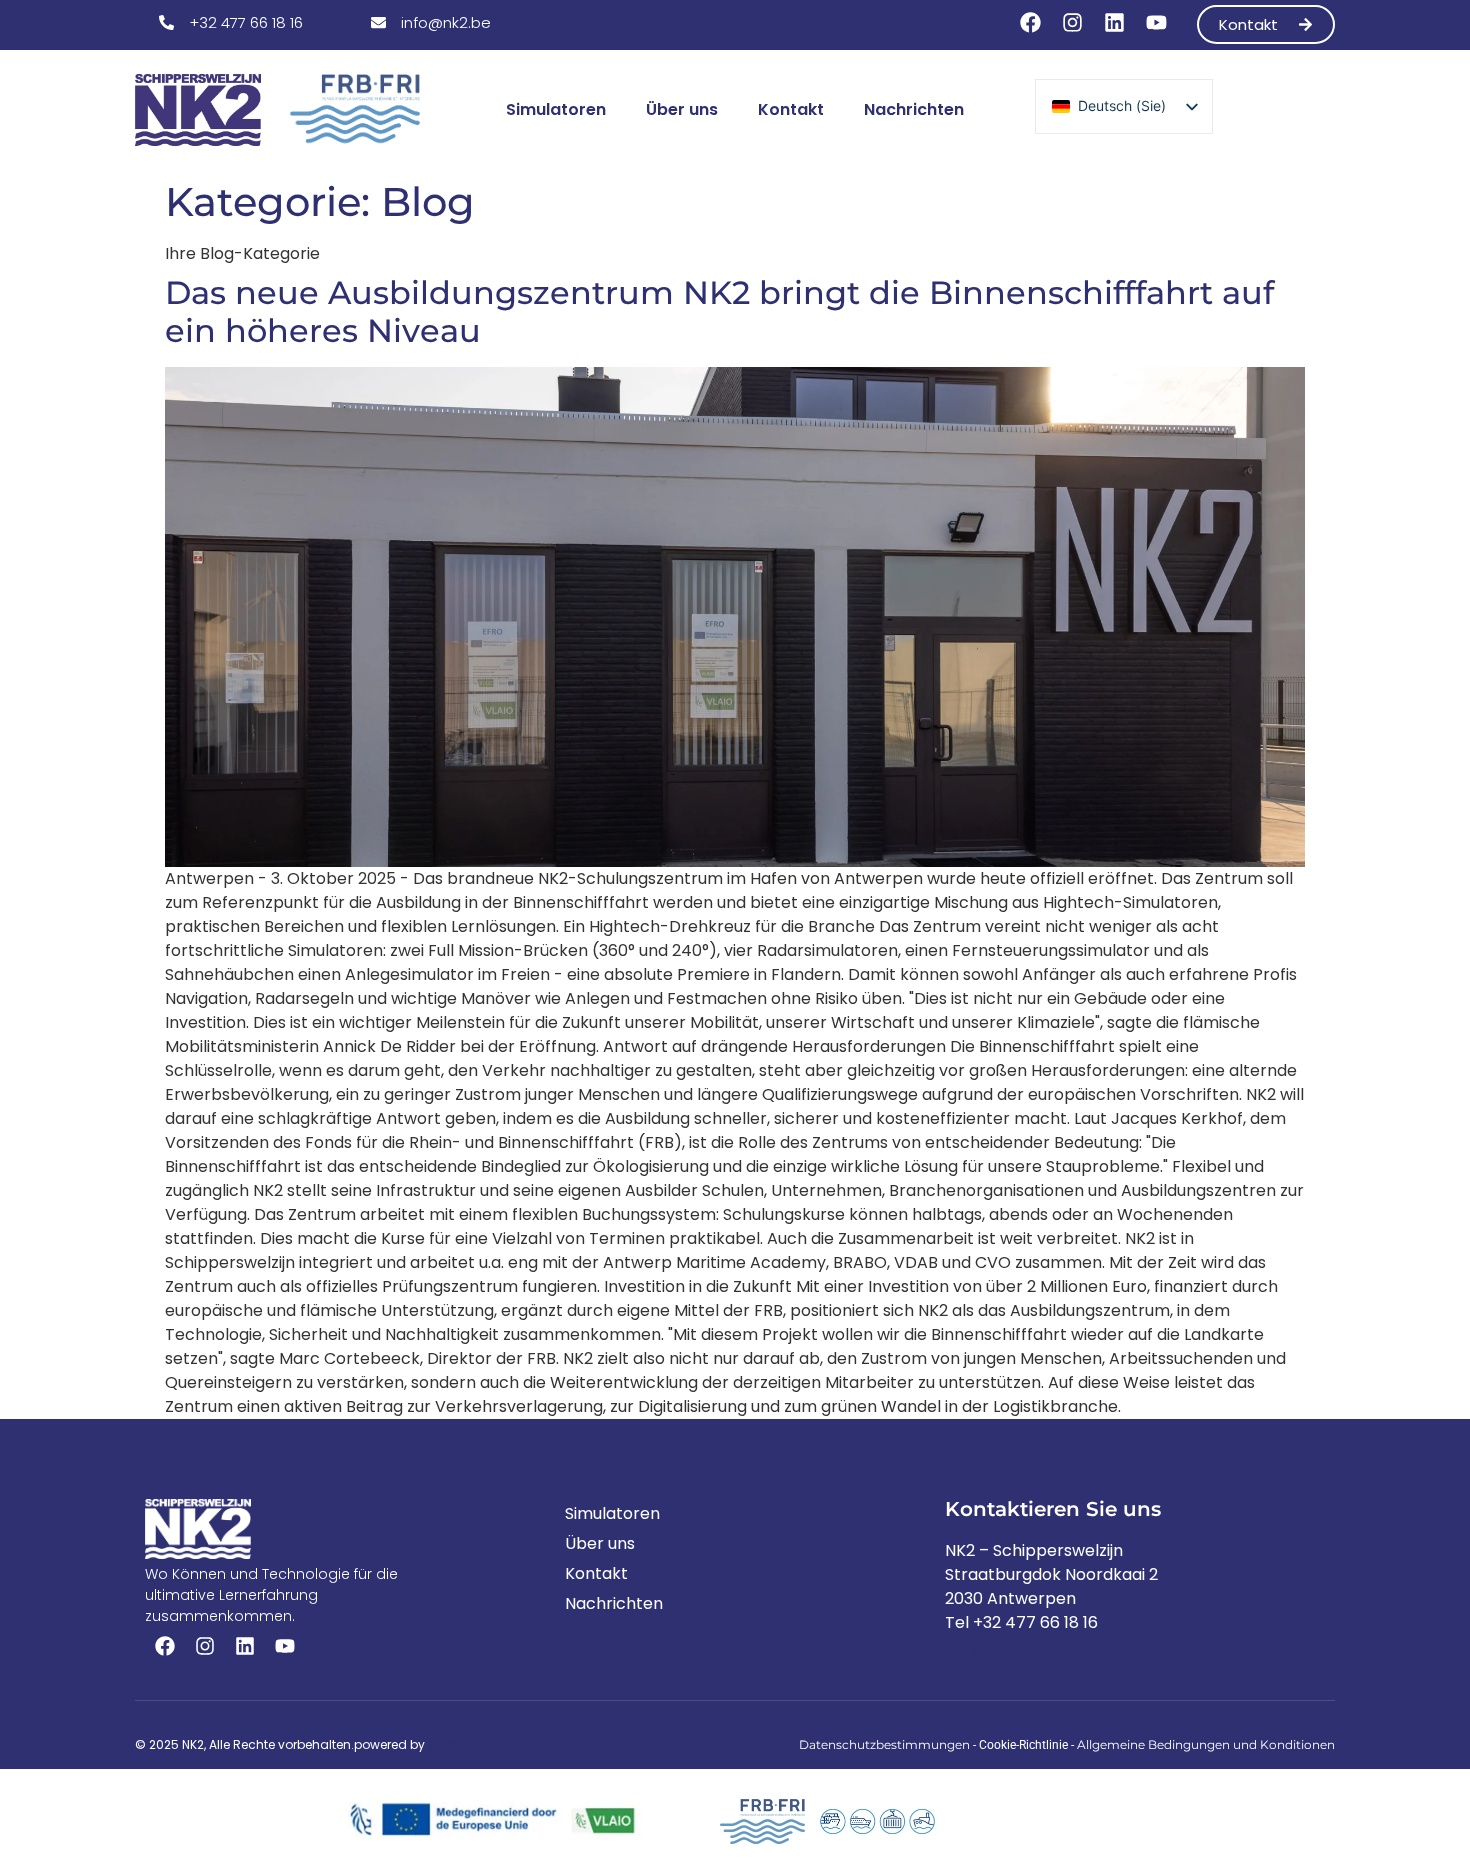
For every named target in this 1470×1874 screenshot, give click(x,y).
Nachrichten (914, 109)
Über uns (682, 109)
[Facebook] (1030, 23)
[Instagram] (1072, 23)
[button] (231, 22)
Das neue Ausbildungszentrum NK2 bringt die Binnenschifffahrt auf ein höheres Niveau (719, 311)
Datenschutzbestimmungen (884, 1744)
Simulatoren (556, 109)
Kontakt (791, 109)
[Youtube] (1156, 23)
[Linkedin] (1114, 23)
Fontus (449, 1744)
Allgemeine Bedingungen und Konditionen (1206, 1744)
